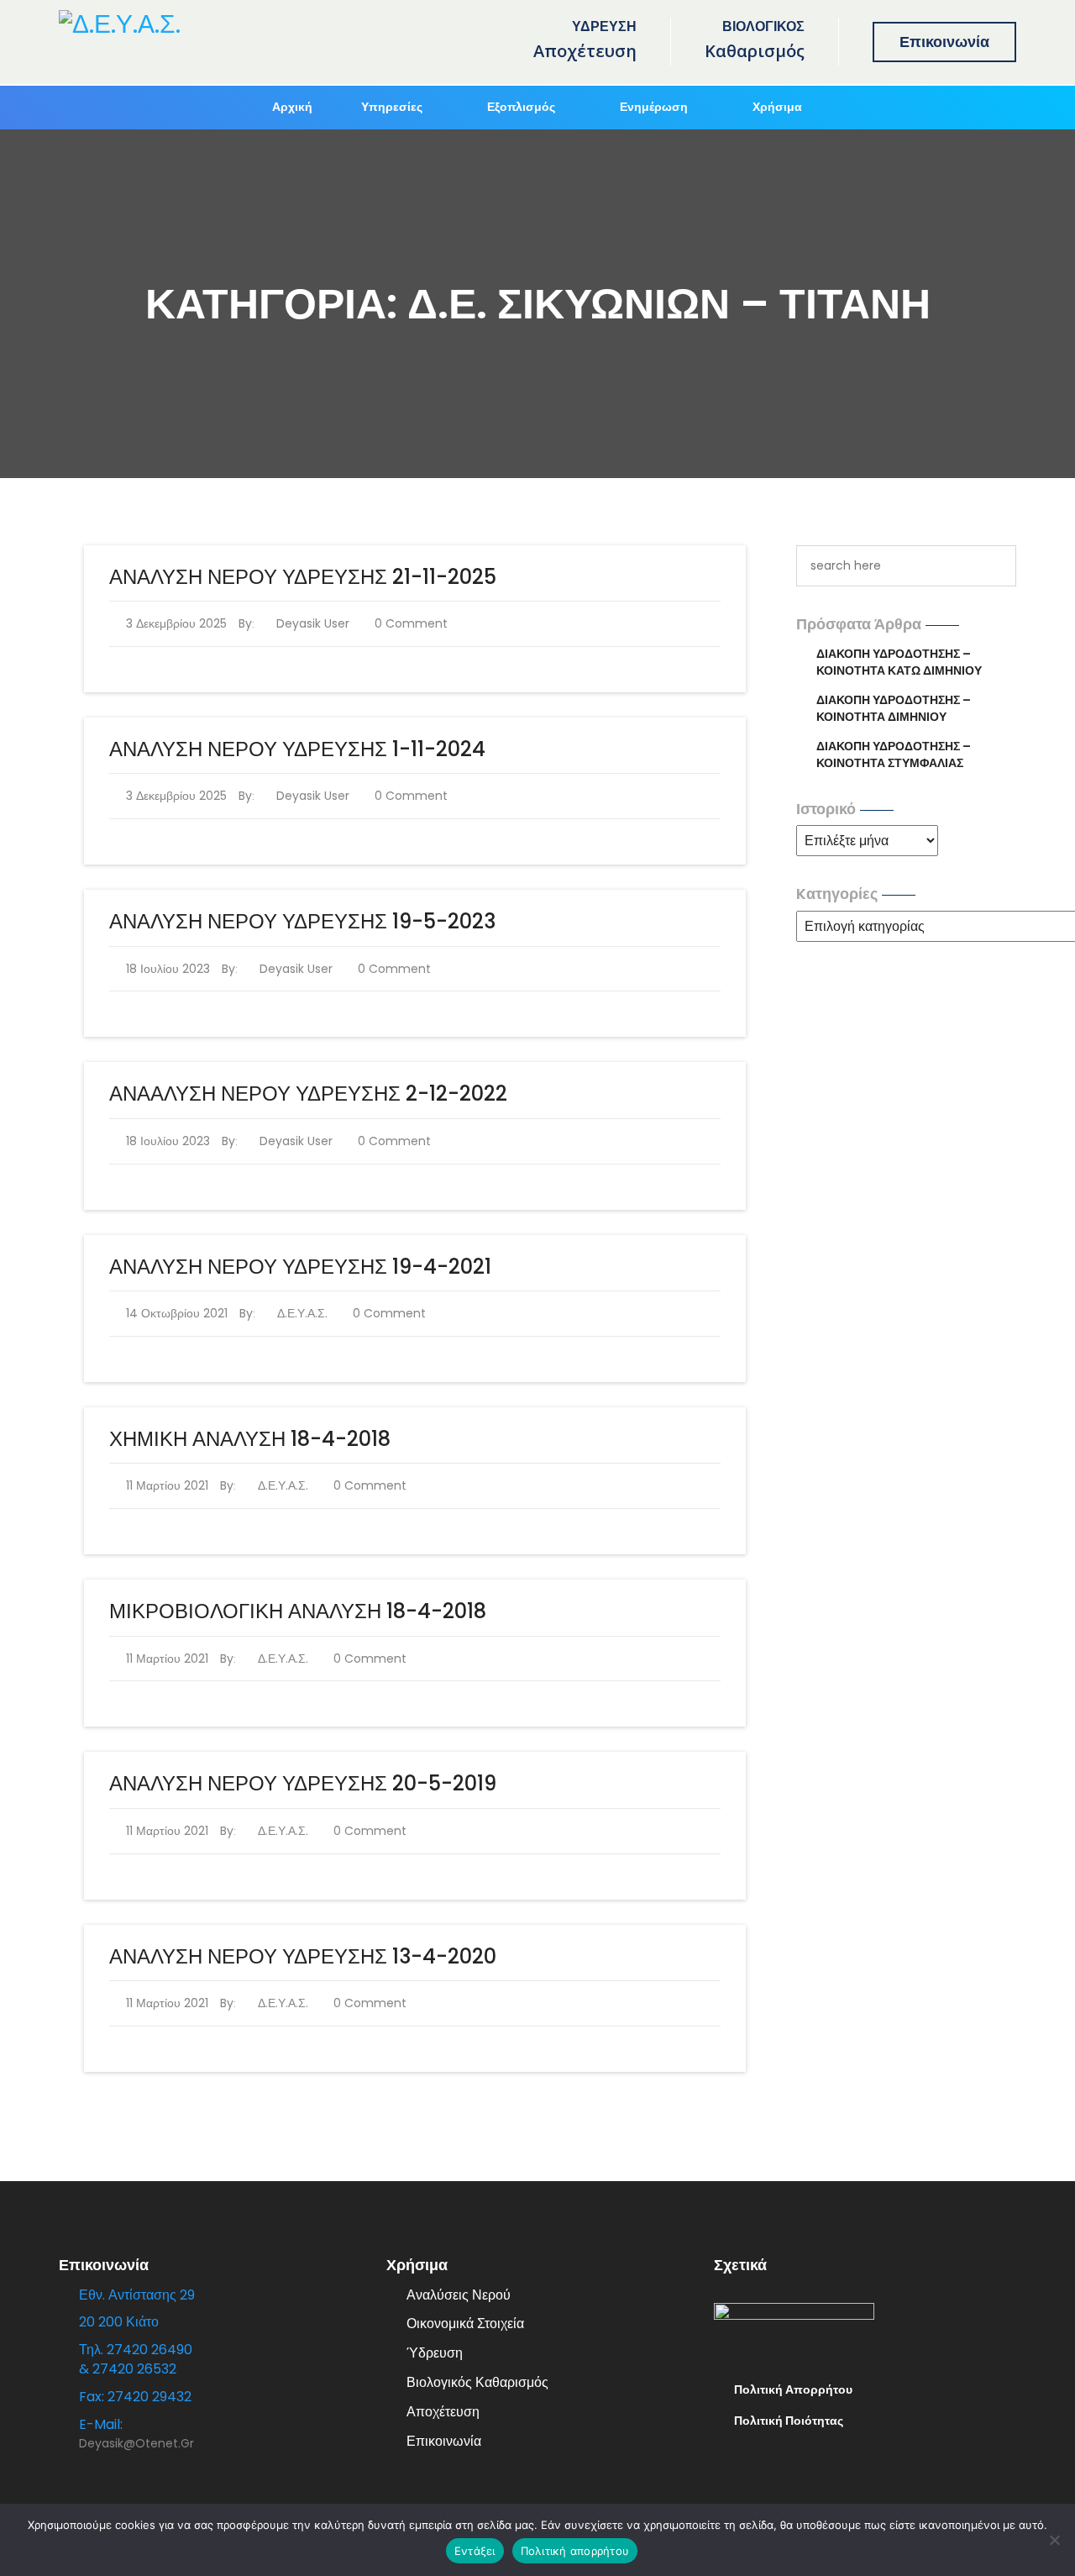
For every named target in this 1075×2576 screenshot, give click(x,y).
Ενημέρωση (654, 107)
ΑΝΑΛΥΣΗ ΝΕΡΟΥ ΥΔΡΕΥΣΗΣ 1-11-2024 (297, 749)
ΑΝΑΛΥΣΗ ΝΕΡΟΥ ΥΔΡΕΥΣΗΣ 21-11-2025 (303, 577)
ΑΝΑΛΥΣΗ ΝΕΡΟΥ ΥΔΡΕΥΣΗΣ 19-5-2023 (302, 921)
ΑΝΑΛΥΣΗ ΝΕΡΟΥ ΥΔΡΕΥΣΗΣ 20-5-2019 (303, 1783)
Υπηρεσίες (392, 107)
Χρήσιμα (777, 107)
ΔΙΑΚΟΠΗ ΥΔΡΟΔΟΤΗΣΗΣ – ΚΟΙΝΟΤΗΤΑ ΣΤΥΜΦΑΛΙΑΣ (894, 754)
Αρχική (292, 107)
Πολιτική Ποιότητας (789, 2421)
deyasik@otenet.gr (136, 2443)
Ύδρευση (435, 2353)
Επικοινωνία (944, 42)
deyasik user (312, 623)
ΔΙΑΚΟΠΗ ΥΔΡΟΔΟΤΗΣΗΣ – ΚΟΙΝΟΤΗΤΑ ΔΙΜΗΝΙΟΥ (894, 708)
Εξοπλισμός (521, 107)
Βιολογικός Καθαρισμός (477, 2382)
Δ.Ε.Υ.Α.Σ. (302, 1313)
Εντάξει (475, 2551)
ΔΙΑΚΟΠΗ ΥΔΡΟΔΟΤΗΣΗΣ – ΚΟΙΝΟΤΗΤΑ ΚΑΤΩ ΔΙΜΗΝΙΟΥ (899, 662)
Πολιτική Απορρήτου (793, 2389)
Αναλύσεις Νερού (459, 2295)
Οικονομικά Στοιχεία (465, 2324)
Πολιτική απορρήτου (575, 2551)
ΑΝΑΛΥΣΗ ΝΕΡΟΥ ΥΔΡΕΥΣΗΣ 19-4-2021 (300, 1267)
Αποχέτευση (443, 2412)
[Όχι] (1054, 2540)
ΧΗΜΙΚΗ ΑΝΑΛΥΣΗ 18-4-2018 (250, 1439)
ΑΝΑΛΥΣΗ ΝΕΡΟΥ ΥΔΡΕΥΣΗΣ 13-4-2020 (303, 1956)
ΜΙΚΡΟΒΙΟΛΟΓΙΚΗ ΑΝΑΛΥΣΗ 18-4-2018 (298, 1611)
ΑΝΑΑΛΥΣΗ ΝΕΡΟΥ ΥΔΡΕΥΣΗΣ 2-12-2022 (308, 1093)
